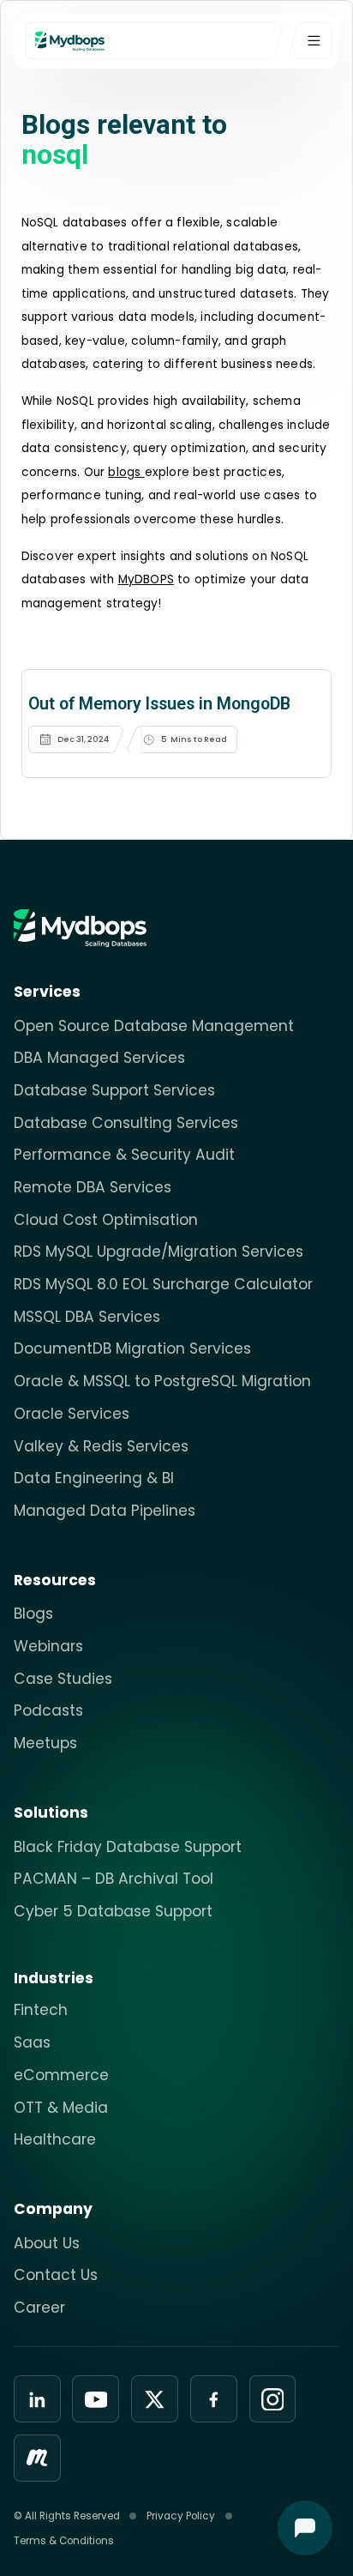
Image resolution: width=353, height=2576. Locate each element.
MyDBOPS (146, 579)
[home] (159, 41)
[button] (311, 41)
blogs (126, 472)
